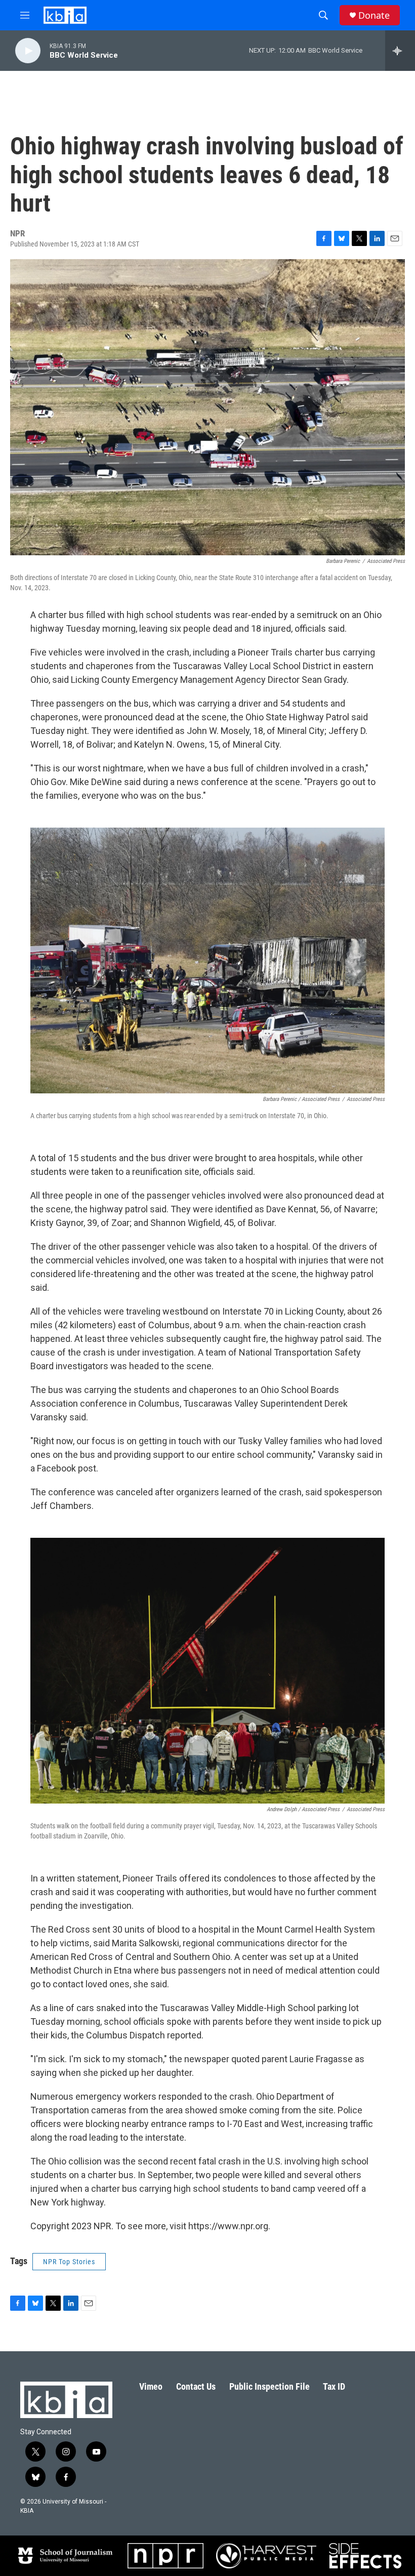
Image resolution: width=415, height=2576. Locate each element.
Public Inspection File (269, 2386)
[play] (28, 51)
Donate (374, 15)
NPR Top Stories (69, 2262)
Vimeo (151, 2386)
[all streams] (400, 51)
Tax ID (334, 2386)
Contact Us (196, 2386)
